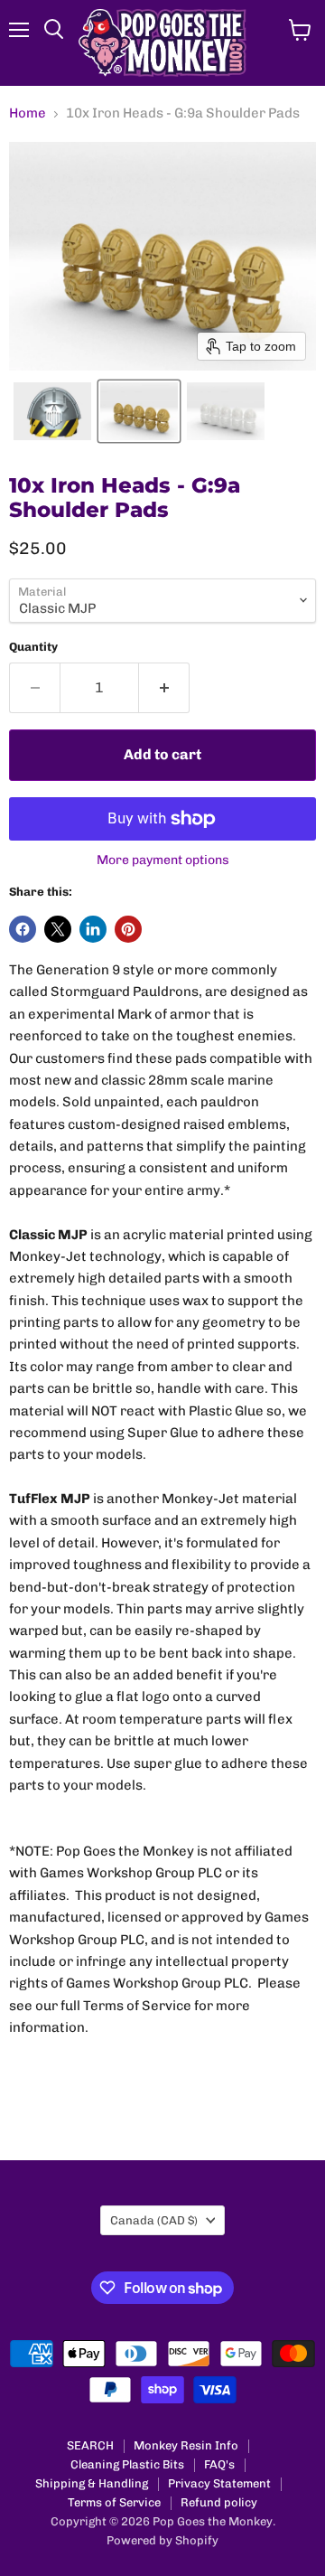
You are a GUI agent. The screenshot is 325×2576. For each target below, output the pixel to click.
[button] (52, 411)
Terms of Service (114, 2502)
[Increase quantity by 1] (164, 688)
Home (28, 113)
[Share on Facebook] (23, 929)
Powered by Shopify (162, 2540)
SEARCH (90, 2445)
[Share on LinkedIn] (93, 929)
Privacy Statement (219, 2483)
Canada (154, 2220)
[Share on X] (58, 929)
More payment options (163, 860)
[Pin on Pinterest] (128, 929)
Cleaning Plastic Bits (127, 2464)
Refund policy (219, 2502)
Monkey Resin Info (186, 2445)
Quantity (33, 647)
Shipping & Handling (92, 2483)
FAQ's (219, 2464)
